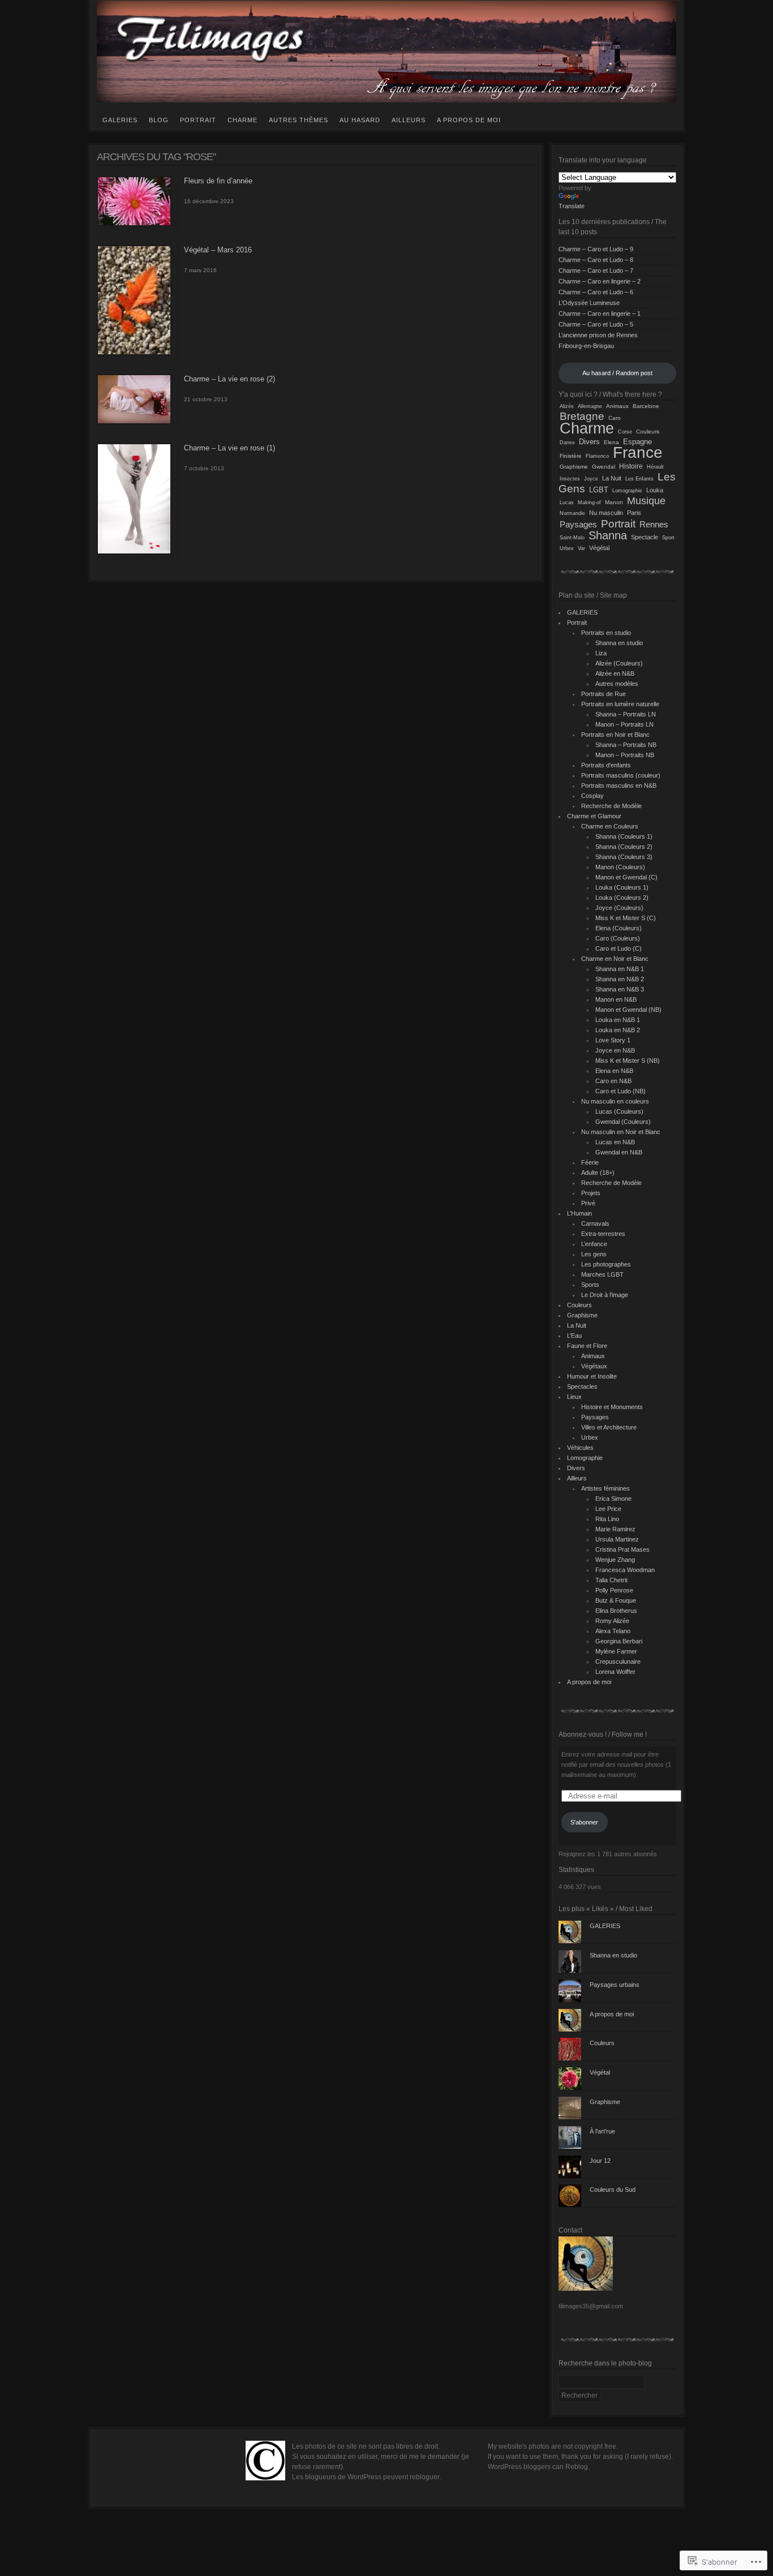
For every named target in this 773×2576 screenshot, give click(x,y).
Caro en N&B (613, 1081)
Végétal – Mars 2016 (218, 250)
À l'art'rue (602, 2131)
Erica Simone (613, 1499)
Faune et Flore (587, 1346)
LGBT (599, 490)
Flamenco (597, 456)
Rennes (654, 525)
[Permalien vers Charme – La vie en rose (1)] (134, 552)
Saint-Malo (572, 537)
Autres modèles (617, 684)
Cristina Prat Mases (622, 1549)
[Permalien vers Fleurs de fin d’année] (134, 224)
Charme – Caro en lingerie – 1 (600, 314)
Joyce (591, 479)
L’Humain (579, 1213)
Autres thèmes (299, 120)
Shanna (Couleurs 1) (624, 836)
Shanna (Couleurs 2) (624, 847)
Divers (589, 442)
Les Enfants (639, 479)
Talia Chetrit (611, 1580)
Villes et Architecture (609, 1427)
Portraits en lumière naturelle (620, 704)
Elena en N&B (614, 1071)
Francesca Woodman (625, 1570)
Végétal (599, 548)
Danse (567, 443)
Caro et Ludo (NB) (620, 1091)
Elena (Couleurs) (619, 928)
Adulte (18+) (598, 1173)
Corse (625, 432)
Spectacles (582, 1386)
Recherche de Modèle (611, 806)
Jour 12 (600, 2161)
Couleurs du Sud (613, 2189)
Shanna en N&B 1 (620, 969)
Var (581, 548)
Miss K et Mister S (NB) (628, 1061)
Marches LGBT (602, 1274)
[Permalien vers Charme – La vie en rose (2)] (134, 422)
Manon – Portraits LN (624, 724)
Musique (646, 501)
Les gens (594, 1254)
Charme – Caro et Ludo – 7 (596, 271)
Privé (588, 1203)
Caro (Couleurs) (618, 938)
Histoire (631, 466)
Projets (591, 1193)
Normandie (572, 513)
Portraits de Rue (604, 694)
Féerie (590, 1162)
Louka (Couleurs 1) (622, 887)
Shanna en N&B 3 (620, 989)
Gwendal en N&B (619, 1152)
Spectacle (645, 537)
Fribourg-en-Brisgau (586, 346)
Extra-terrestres (603, 1234)
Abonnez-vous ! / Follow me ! (603, 1734)
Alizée (567, 406)
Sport (668, 538)
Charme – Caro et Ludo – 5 (596, 324)
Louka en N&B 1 (618, 1020)
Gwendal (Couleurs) (623, 1122)
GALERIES (120, 120)
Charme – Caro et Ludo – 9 (596, 249)
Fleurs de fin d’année (218, 181)
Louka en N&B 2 (618, 1030)
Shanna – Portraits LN (626, 714)
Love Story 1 (613, 1040)
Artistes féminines (605, 1488)
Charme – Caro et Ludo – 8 (596, 260)
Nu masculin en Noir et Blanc (621, 1132)
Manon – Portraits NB (625, 755)
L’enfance (594, 1244)
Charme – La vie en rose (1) (229, 448)
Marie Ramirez (615, 1529)
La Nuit (612, 478)
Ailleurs (409, 120)
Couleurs (648, 432)
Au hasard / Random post (617, 373)
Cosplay (592, 796)
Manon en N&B (616, 999)
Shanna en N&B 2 (620, 979)
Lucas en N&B (615, 1142)
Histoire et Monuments (612, 1407)
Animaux (617, 406)
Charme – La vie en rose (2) (229, 379)
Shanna (608, 535)
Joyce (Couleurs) (619, 908)
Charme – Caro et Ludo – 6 (596, 292)
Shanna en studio (619, 643)
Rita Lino (607, 1519)
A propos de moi (469, 120)
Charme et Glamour (594, 816)
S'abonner (584, 1822)
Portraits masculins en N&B (619, 785)
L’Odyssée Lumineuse (589, 303)
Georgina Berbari (619, 1641)
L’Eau (574, 1336)
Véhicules (580, 1448)
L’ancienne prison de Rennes (598, 335)
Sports (590, 1285)
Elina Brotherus (616, 1611)
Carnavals (595, 1223)
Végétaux (594, 1366)
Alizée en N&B (615, 673)
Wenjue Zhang (615, 1560)
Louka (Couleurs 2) (622, 898)
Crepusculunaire (618, 1661)
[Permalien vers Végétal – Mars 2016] (134, 353)
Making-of (589, 502)
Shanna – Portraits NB (626, 745)
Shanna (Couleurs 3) (624, 857)
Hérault (655, 467)
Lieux (574, 1397)
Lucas (567, 502)
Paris (634, 513)
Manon (614, 502)
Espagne (637, 442)
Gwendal (604, 467)
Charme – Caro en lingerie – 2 (600, 281)
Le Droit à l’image (605, 1295)
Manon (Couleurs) (620, 867)
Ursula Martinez (617, 1539)
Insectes (570, 479)
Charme (242, 120)
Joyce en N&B (615, 1050)
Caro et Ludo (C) (619, 948)
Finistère (571, 456)
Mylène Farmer (616, 1651)
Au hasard (360, 120)
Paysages (578, 524)
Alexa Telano (613, 1631)
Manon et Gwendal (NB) (628, 1010)
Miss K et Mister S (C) (626, 918)
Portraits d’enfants (606, 765)
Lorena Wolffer (615, 1672)
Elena (611, 442)
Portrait (198, 120)
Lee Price (608, 1509)
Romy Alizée (612, 1621)
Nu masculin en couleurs (615, 1101)
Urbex (567, 548)
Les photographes (606, 1264)
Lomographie (627, 491)
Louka (655, 490)
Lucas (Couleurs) (619, 1111)
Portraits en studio (606, 633)
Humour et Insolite (592, 1376)
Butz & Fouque (616, 1600)
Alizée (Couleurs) (619, 663)
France (638, 452)
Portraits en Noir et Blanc (615, 735)
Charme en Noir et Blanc (615, 959)
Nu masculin (606, 513)
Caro (615, 418)
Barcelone (646, 406)
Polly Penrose (614, 1590)
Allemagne (590, 406)
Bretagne (582, 416)
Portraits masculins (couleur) (621, 775)
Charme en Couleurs (610, 826)
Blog (159, 120)
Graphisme (574, 467)
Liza (601, 653)
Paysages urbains (615, 1985)
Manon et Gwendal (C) (626, 877)
